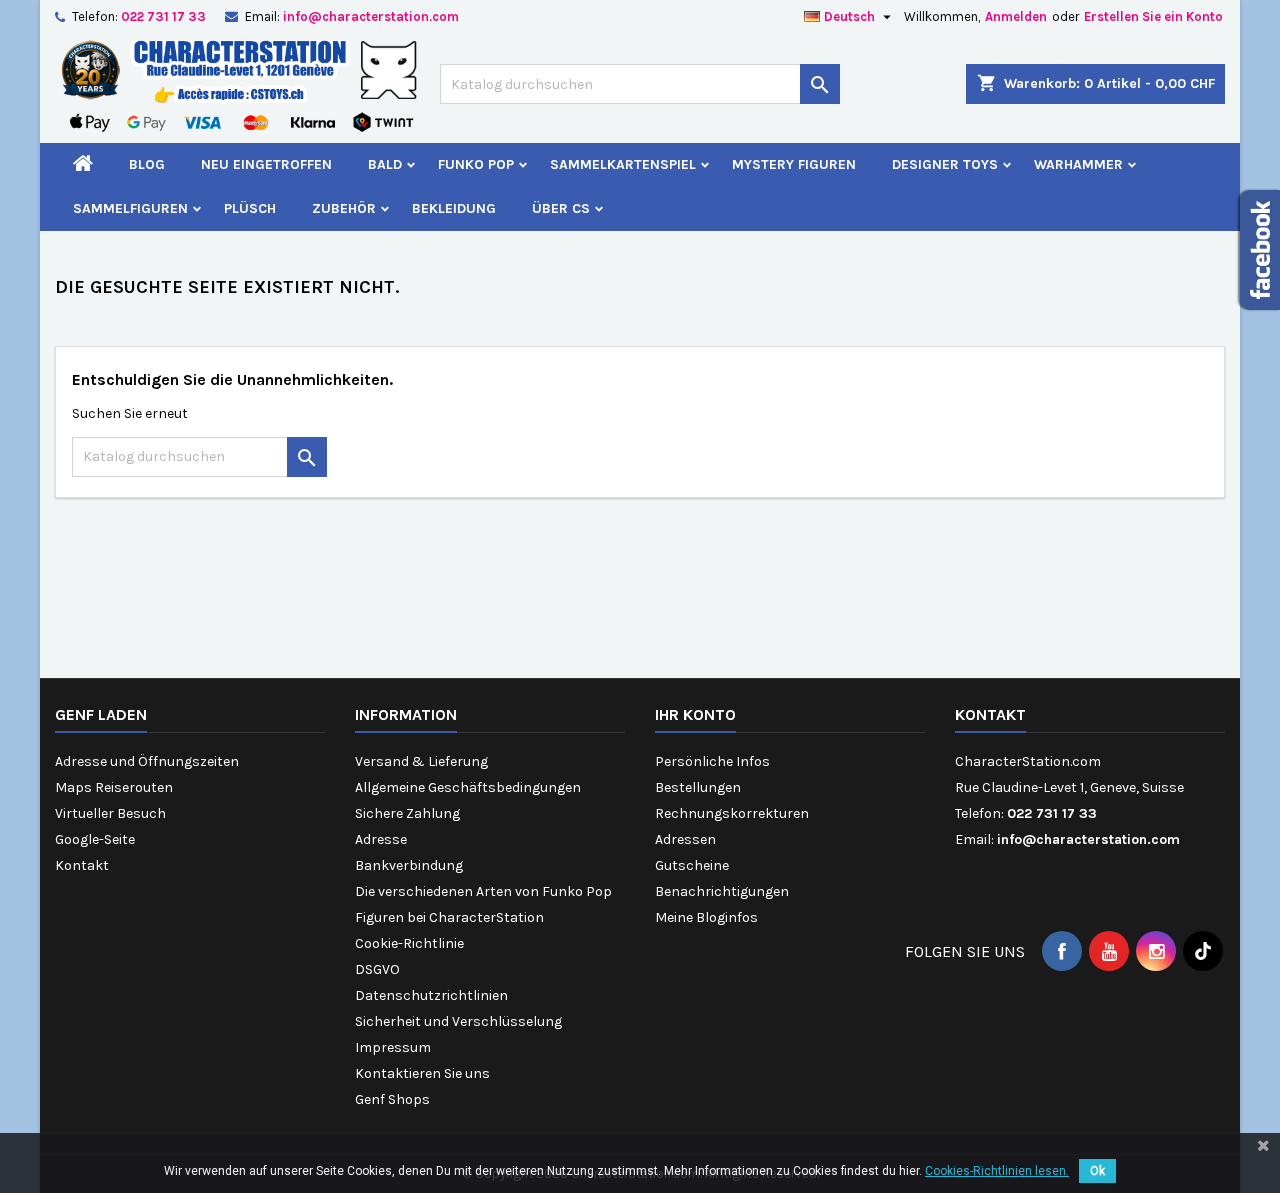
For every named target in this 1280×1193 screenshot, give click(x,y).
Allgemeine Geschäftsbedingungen (468, 787)
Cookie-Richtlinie (409, 943)
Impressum (393, 1047)
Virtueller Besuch (110, 813)
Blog (147, 164)
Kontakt (82, 865)
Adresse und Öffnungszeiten (147, 761)
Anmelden (1016, 16)
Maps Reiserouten (114, 787)
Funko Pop (476, 164)
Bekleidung (454, 208)
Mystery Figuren (794, 164)
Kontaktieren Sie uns (422, 1073)
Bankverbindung (409, 865)
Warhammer (1078, 164)
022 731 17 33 (163, 16)
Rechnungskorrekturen (732, 813)
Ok (1097, 1171)
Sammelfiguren (130, 208)
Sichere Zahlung (407, 813)
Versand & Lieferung (421, 761)
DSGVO (377, 969)
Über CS (561, 208)
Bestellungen (698, 787)
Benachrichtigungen (722, 891)
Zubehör (344, 208)
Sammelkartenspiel (623, 164)
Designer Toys (945, 164)
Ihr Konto (695, 714)
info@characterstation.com (371, 16)
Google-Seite (95, 839)
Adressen (685, 839)
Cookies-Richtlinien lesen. (997, 1171)
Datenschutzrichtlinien (431, 995)
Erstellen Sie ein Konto (1153, 16)
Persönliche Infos (712, 761)
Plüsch (250, 208)
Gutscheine (692, 865)
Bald (385, 164)
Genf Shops (392, 1099)
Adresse (381, 839)
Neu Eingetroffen (266, 164)
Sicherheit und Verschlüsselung (458, 1021)
